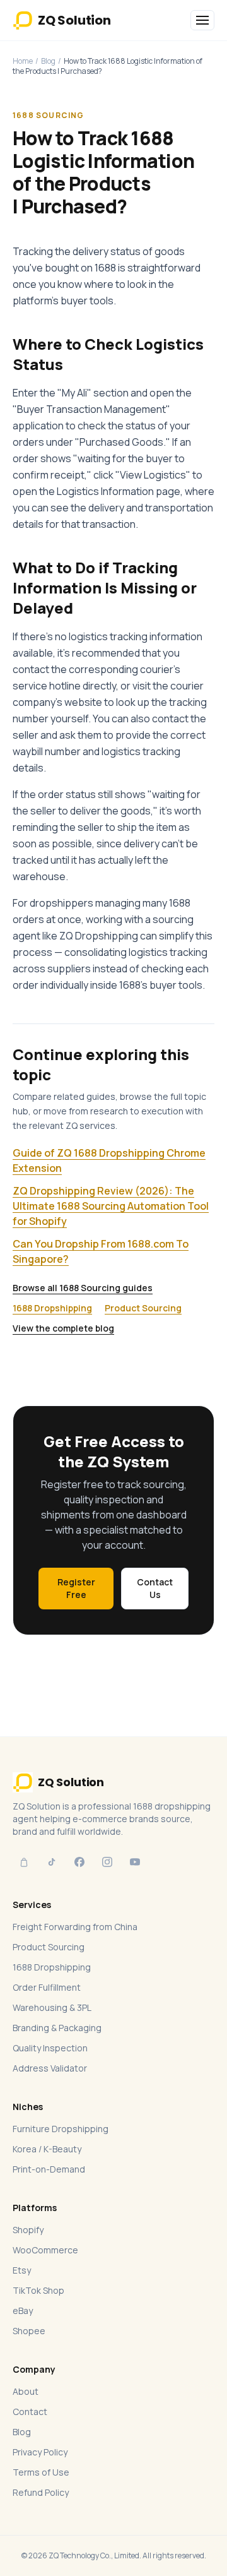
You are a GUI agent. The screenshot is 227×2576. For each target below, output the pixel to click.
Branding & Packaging (57, 2028)
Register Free (76, 1588)
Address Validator (50, 2068)
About (26, 2391)
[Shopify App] (24, 1862)
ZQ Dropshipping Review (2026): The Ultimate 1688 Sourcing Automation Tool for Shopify (111, 1206)
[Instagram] (107, 1862)
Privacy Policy (40, 2452)
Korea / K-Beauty (47, 2149)
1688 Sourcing (49, 115)
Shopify (28, 2230)
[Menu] (202, 20)
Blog (48, 61)
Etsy (22, 2270)
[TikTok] (52, 1862)
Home (23, 61)
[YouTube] (135, 1862)
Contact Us (155, 1588)
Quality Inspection (50, 2048)
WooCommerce (45, 2250)
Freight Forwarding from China (75, 1927)
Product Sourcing (143, 1308)
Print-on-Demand (49, 2169)
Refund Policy (41, 2492)
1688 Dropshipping (52, 1308)
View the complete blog (63, 1328)
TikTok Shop (38, 2290)
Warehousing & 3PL (52, 2007)
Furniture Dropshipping (61, 2129)
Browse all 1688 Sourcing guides (83, 1288)
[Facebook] (79, 1862)
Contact (30, 2412)
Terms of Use (41, 2472)
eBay (23, 2311)
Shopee (29, 2331)
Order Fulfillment (47, 1987)
